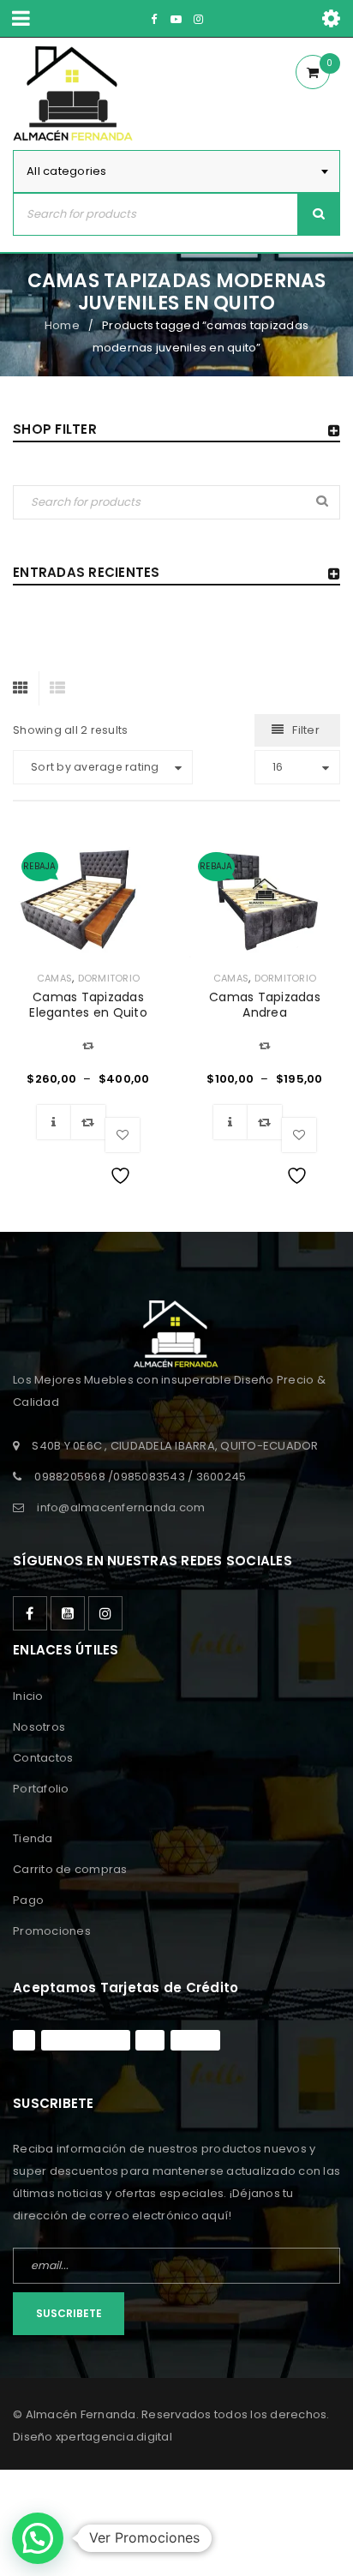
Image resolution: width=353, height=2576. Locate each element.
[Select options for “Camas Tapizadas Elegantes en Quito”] (54, 1122)
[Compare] (88, 1122)
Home (62, 325)
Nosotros (39, 1727)
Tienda (33, 1838)
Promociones (52, 1931)
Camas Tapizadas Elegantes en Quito (88, 1005)
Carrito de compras (70, 1869)
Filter (306, 730)
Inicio (28, 1696)
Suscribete (69, 2313)
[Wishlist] (123, 1135)
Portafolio (41, 1789)
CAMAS (54, 978)
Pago (28, 1900)
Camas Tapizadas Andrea (265, 1005)
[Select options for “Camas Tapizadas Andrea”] (230, 1122)
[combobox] (176, 171)
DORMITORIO (109, 978)
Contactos (43, 1758)
